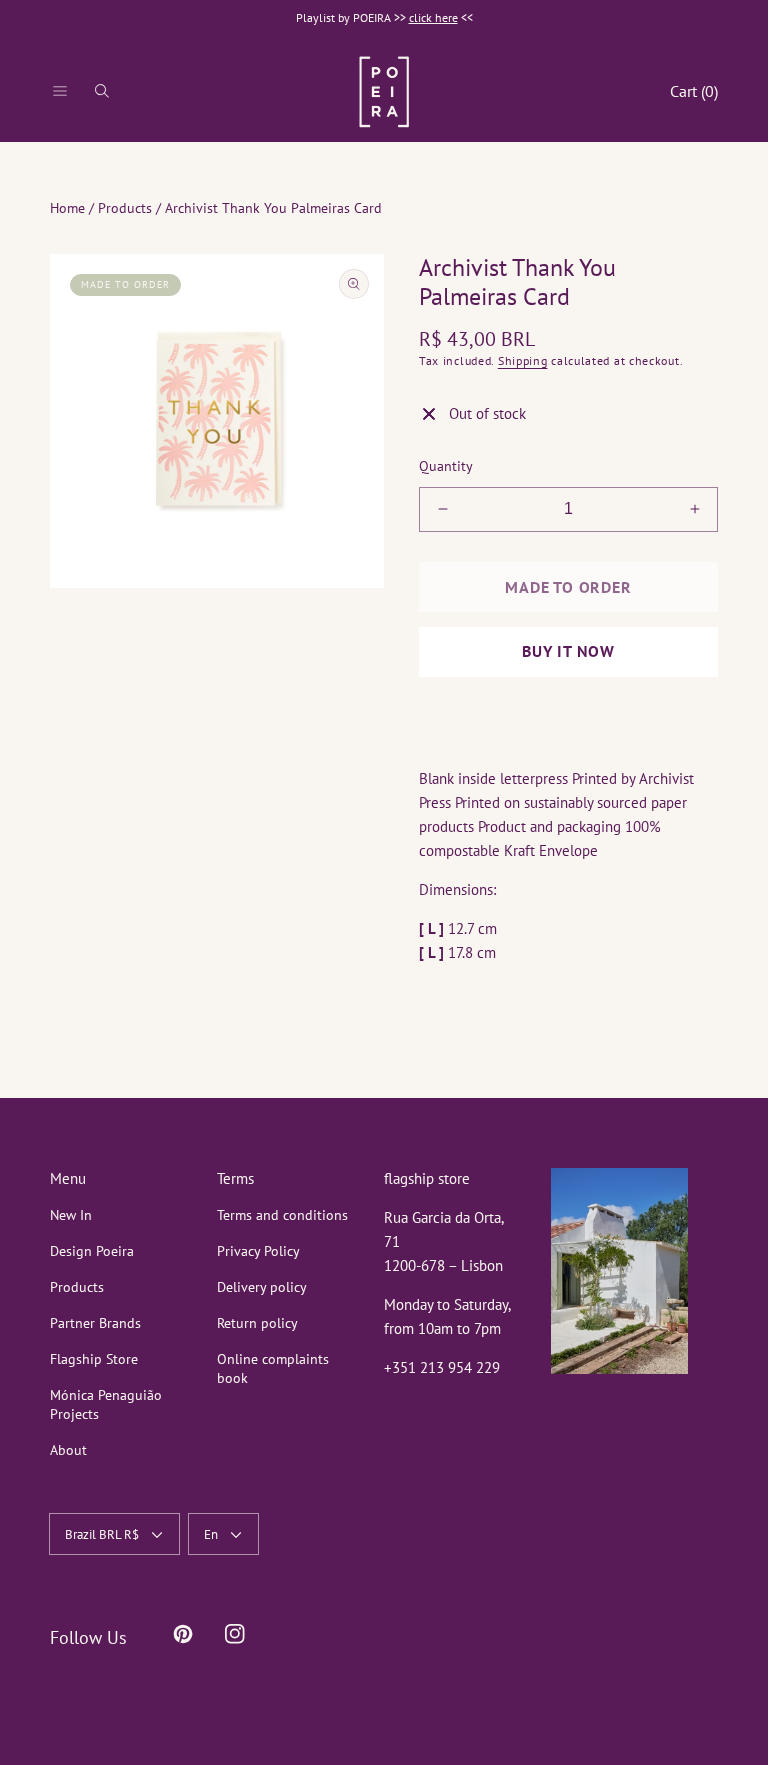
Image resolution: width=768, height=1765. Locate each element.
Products (125, 208)
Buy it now (568, 651)
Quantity (446, 466)
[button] (60, 91)
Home (67, 208)
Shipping (523, 360)
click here (433, 17)
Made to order (568, 587)
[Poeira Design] (384, 91)
